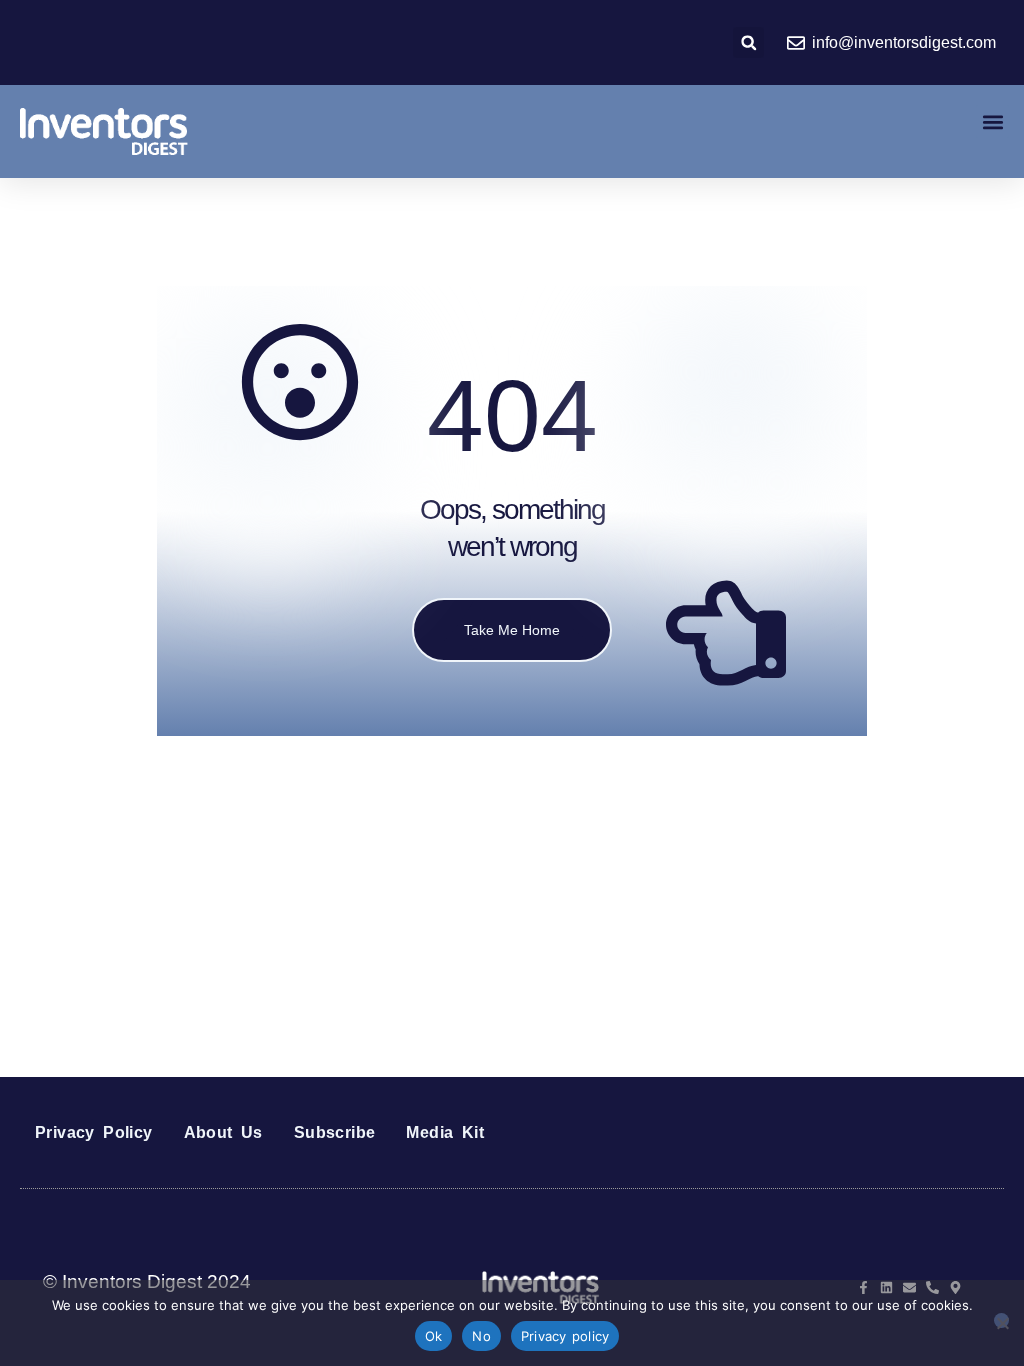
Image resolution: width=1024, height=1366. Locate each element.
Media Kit (445, 1132)
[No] (1001, 1320)
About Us (223, 1132)
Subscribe (335, 1132)
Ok (434, 1336)
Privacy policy (565, 1336)
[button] (748, 42)
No (481, 1336)
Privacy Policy (94, 1132)
